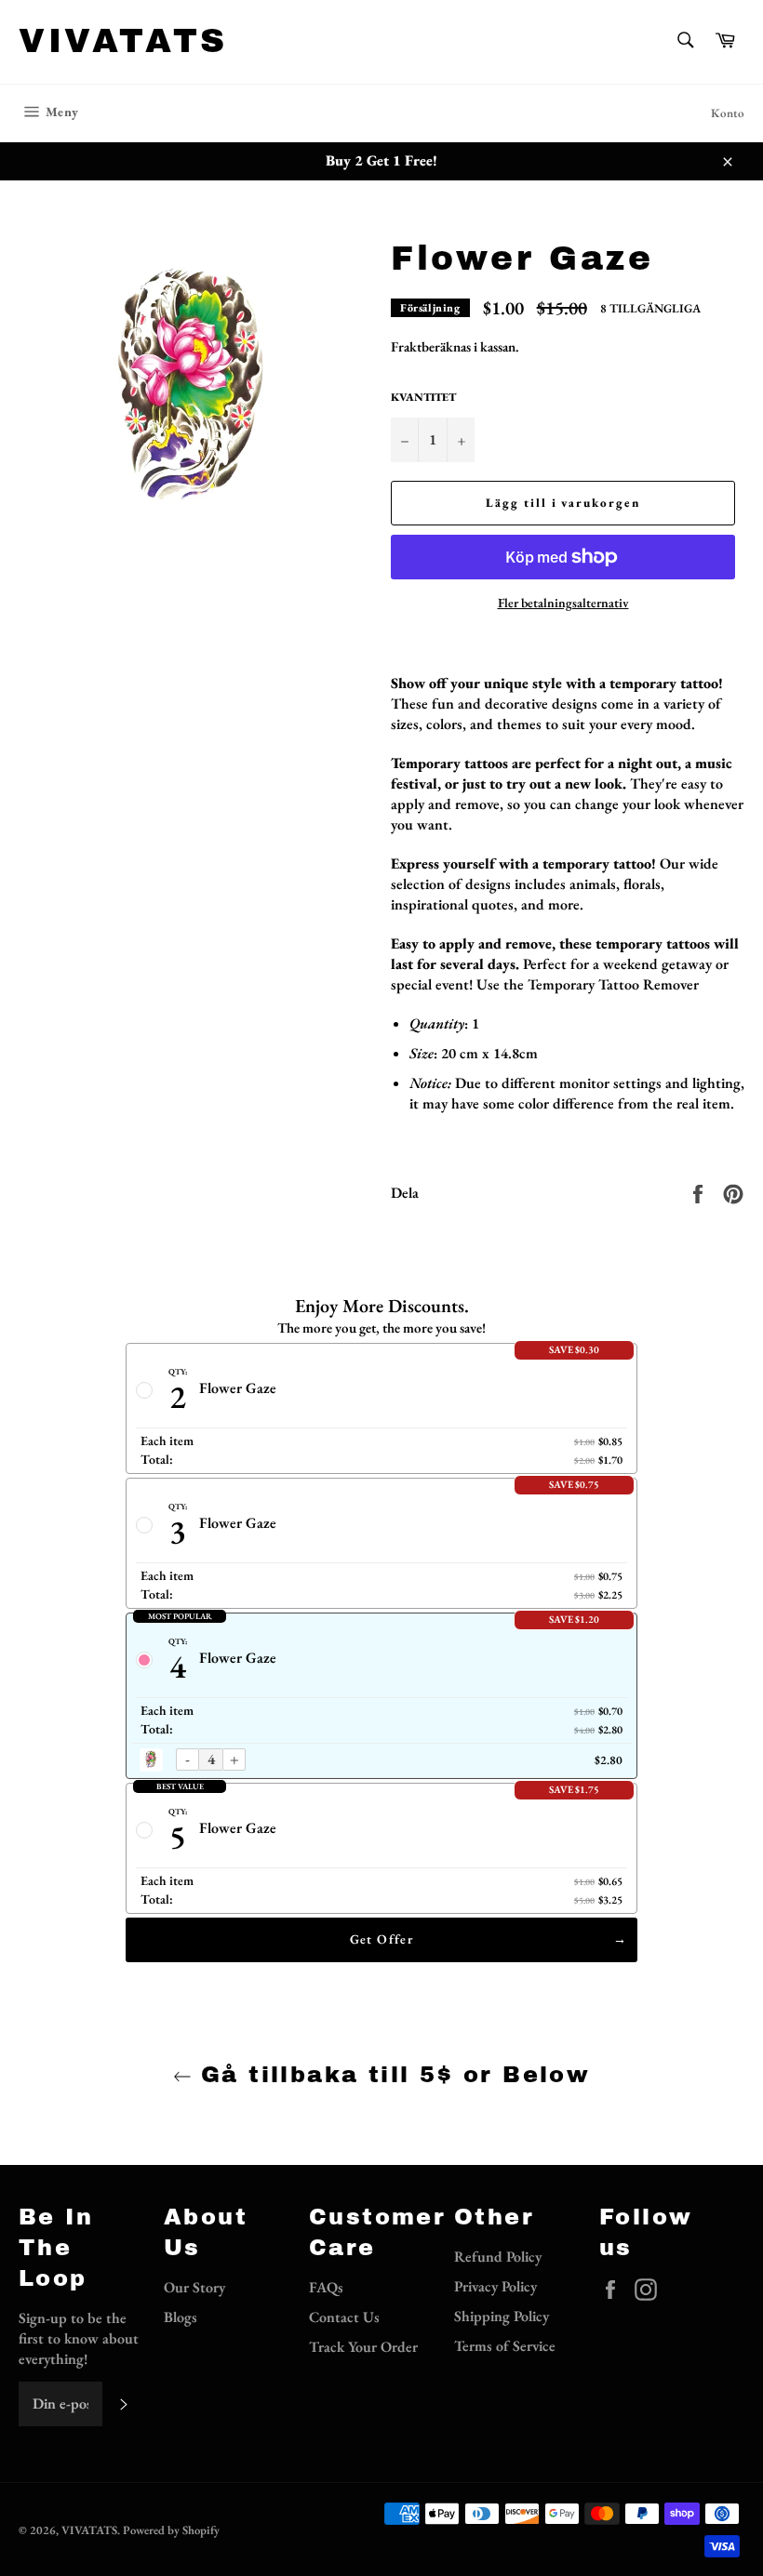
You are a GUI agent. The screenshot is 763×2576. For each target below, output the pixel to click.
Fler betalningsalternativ (563, 603)
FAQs (326, 2287)
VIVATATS (123, 41)
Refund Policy (498, 2257)
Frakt (406, 346)
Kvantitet (423, 397)
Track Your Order (363, 2347)
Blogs (181, 2317)
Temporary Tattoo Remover (613, 984)
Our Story (194, 2287)
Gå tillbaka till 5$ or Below (391, 2075)
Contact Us (344, 2317)
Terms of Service (505, 2346)
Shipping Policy (502, 2316)
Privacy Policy (495, 2286)
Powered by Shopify (171, 2530)
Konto (728, 113)
